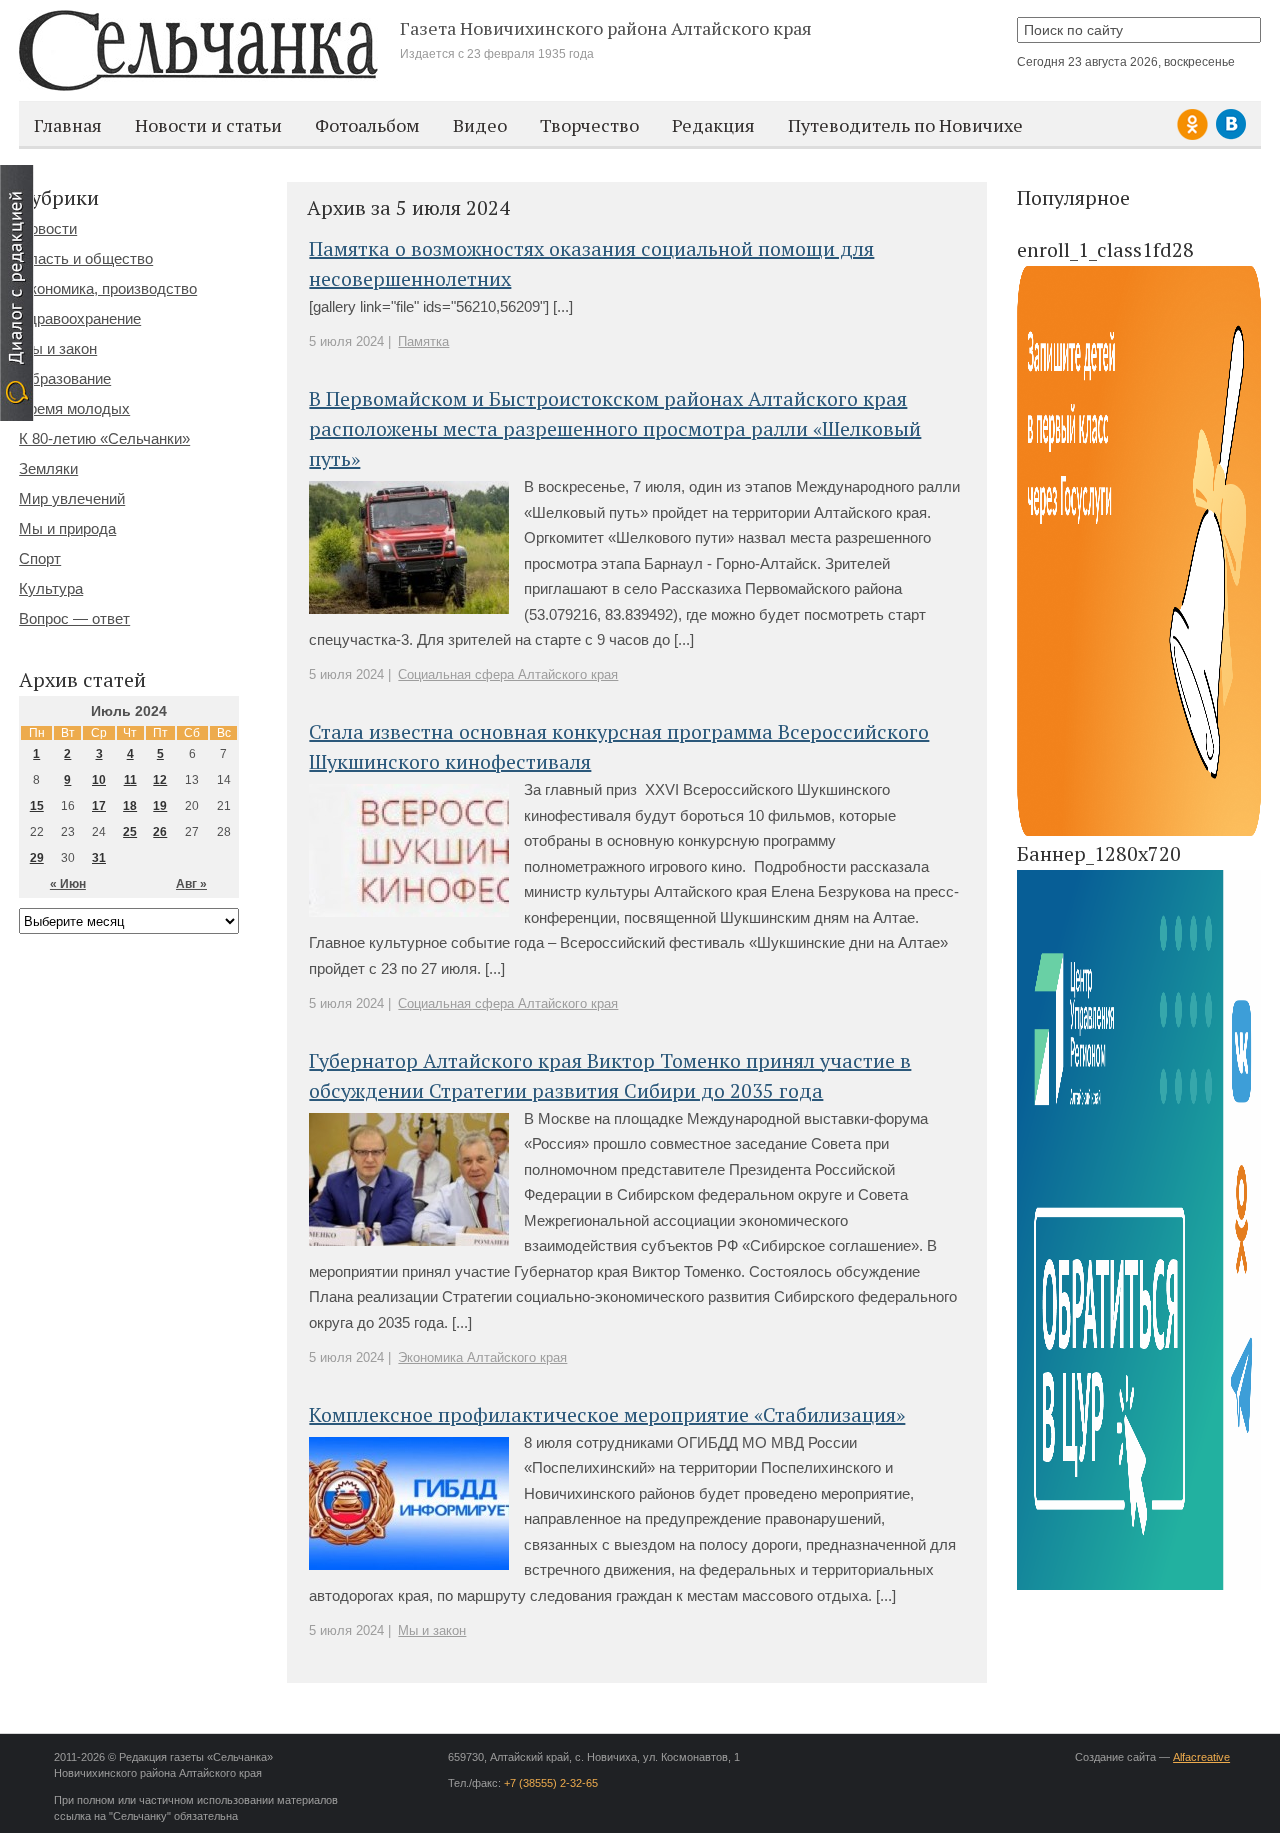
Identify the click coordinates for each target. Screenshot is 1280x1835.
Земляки (48, 468)
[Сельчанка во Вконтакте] (1231, 136)
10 (99, 780)
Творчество (589, 125)
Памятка (423, 341)
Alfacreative (1201, 1757)
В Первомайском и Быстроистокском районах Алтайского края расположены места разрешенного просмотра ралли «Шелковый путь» (615, 428)
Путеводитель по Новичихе (905, 125)
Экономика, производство (108, 288)
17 (99, 806)
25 (130, 832)
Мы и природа (67, 528)
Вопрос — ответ (74, 618)
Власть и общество (86, 258)
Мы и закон (432, 1630)
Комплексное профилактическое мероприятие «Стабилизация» (607, 1414)
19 (160, 806)
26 (160, 832)
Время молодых (74, 408)
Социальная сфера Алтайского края (508, 674)
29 (37, 858)
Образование (65, 378)
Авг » (191, 884)
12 (160, 780)
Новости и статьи (208, 125)
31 (99, 858)
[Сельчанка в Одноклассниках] (1195, 136)
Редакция (713, 125)
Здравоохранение (80, 318)
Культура (51, 588)
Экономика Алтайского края (482, 1357)
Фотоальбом (367, 125)
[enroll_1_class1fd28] (1139, 832)
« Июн (68, 884)
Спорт (40, 558)
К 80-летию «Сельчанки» (104, 438)
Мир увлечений (72, 498)
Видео (480, 125)
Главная (68, 125)
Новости (48, 228)
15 (37, 806)
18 (130, 806)
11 (130, 780)
